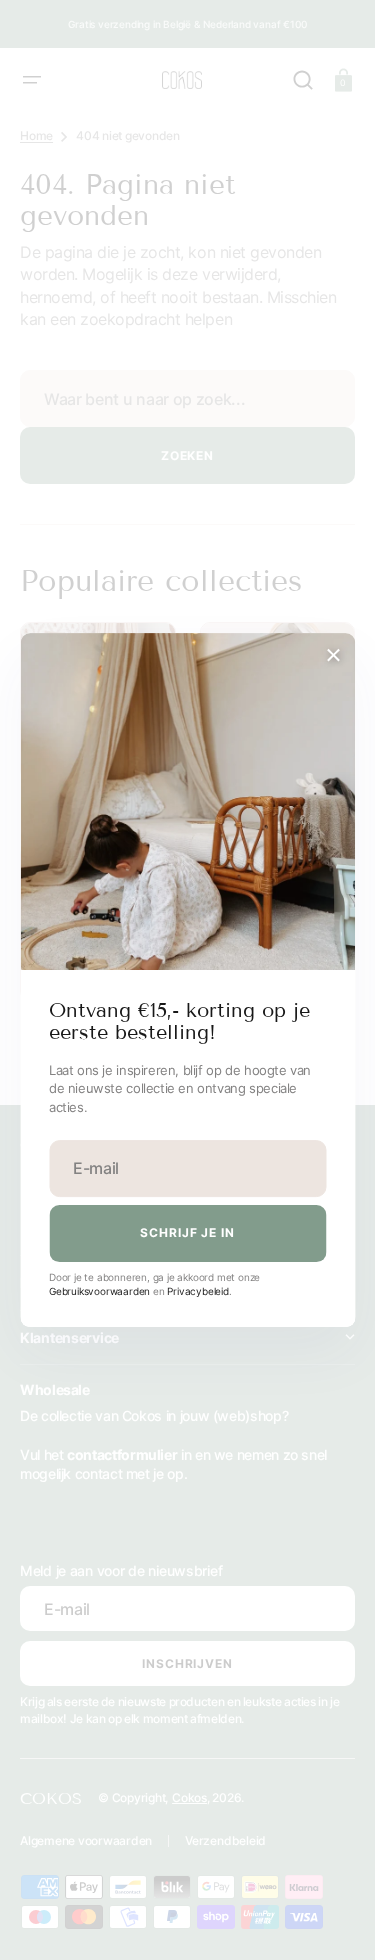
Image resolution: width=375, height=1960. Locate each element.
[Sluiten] (333, 655)
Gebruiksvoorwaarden (99, 1291)
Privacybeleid (197, 1291)
